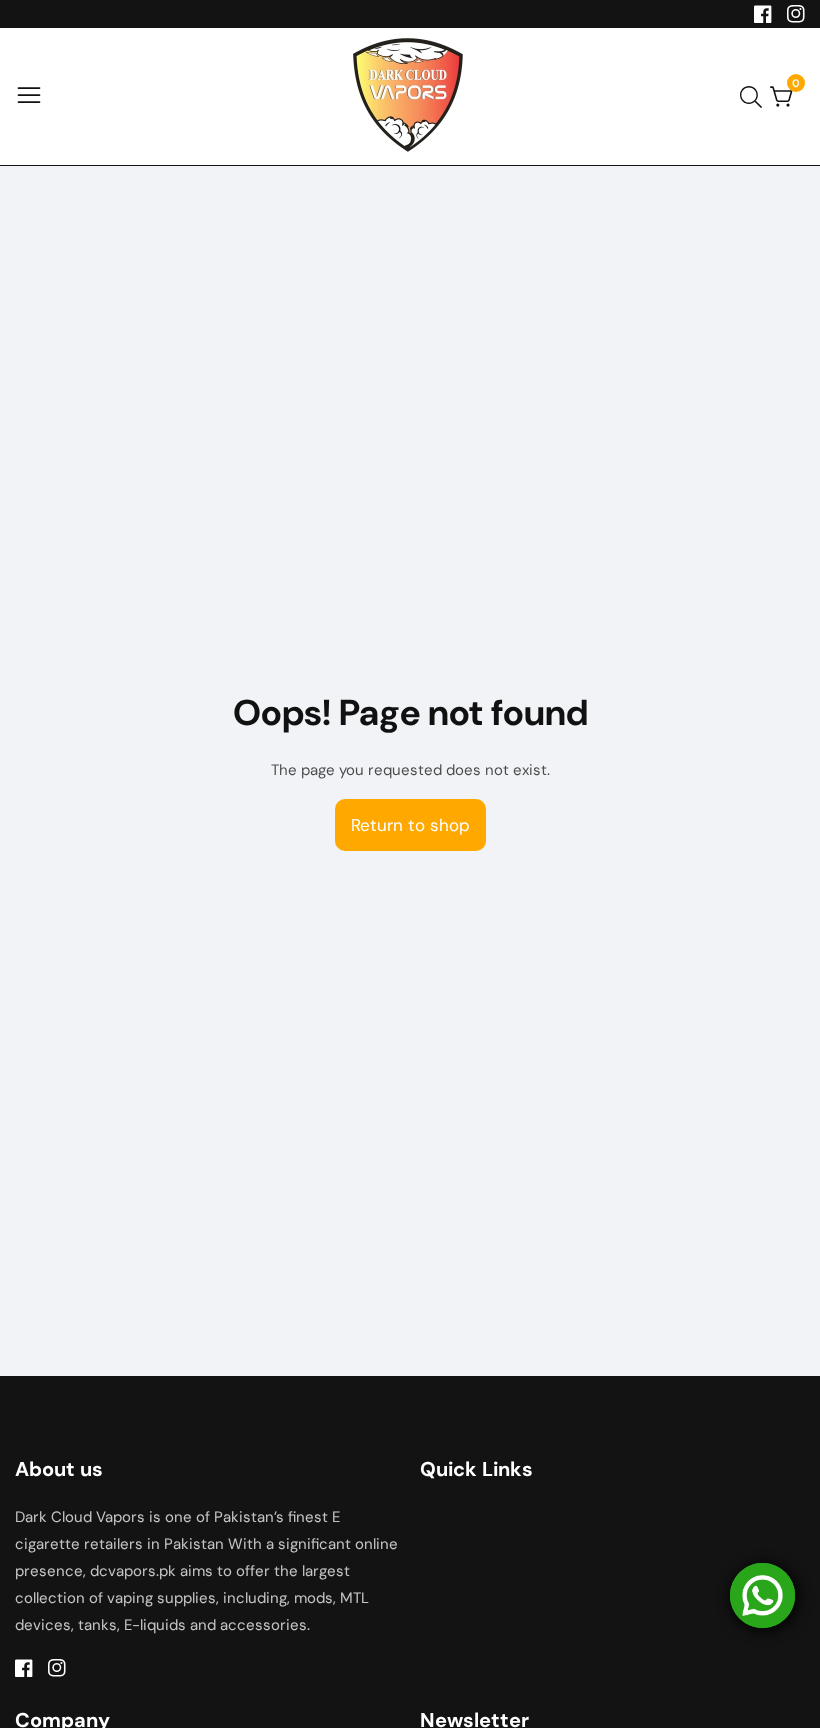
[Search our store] (755, 97)
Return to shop (410, 825)
